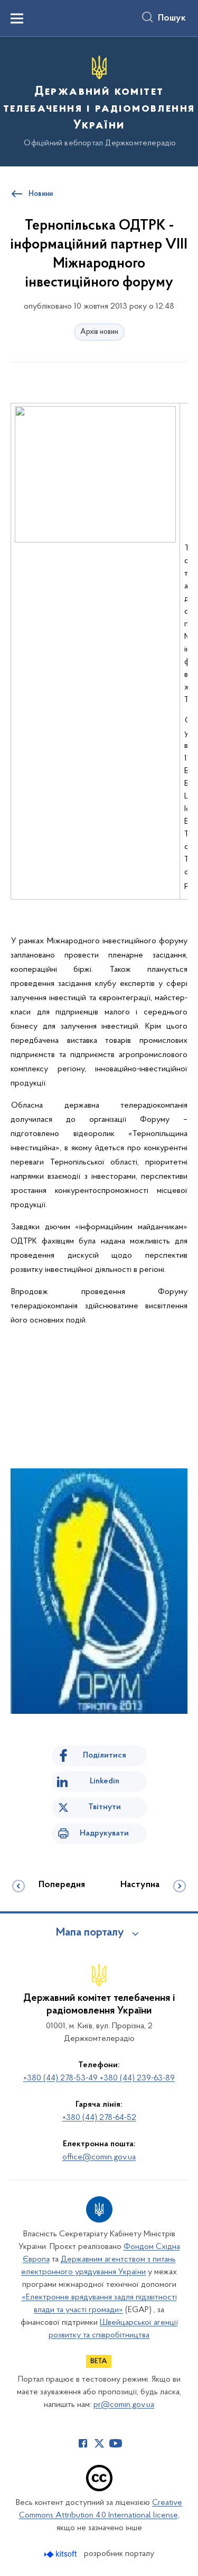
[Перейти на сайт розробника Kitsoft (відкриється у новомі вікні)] (62, 2554)
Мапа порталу (90, 1933)
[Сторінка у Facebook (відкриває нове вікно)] (83, 2443)
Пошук (172, 18)
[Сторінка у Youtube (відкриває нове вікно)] (116, 2443)
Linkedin (105, 1781)
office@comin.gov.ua (99, 2157)
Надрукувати (104, 1833)
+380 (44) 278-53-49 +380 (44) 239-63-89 (99, 2078)
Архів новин (99, 332)
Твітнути (105, 1807)
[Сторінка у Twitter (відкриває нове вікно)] (99, 2443)
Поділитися (105, 1755)
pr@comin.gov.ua (124, 2405)
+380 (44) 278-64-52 (99, 2118)
